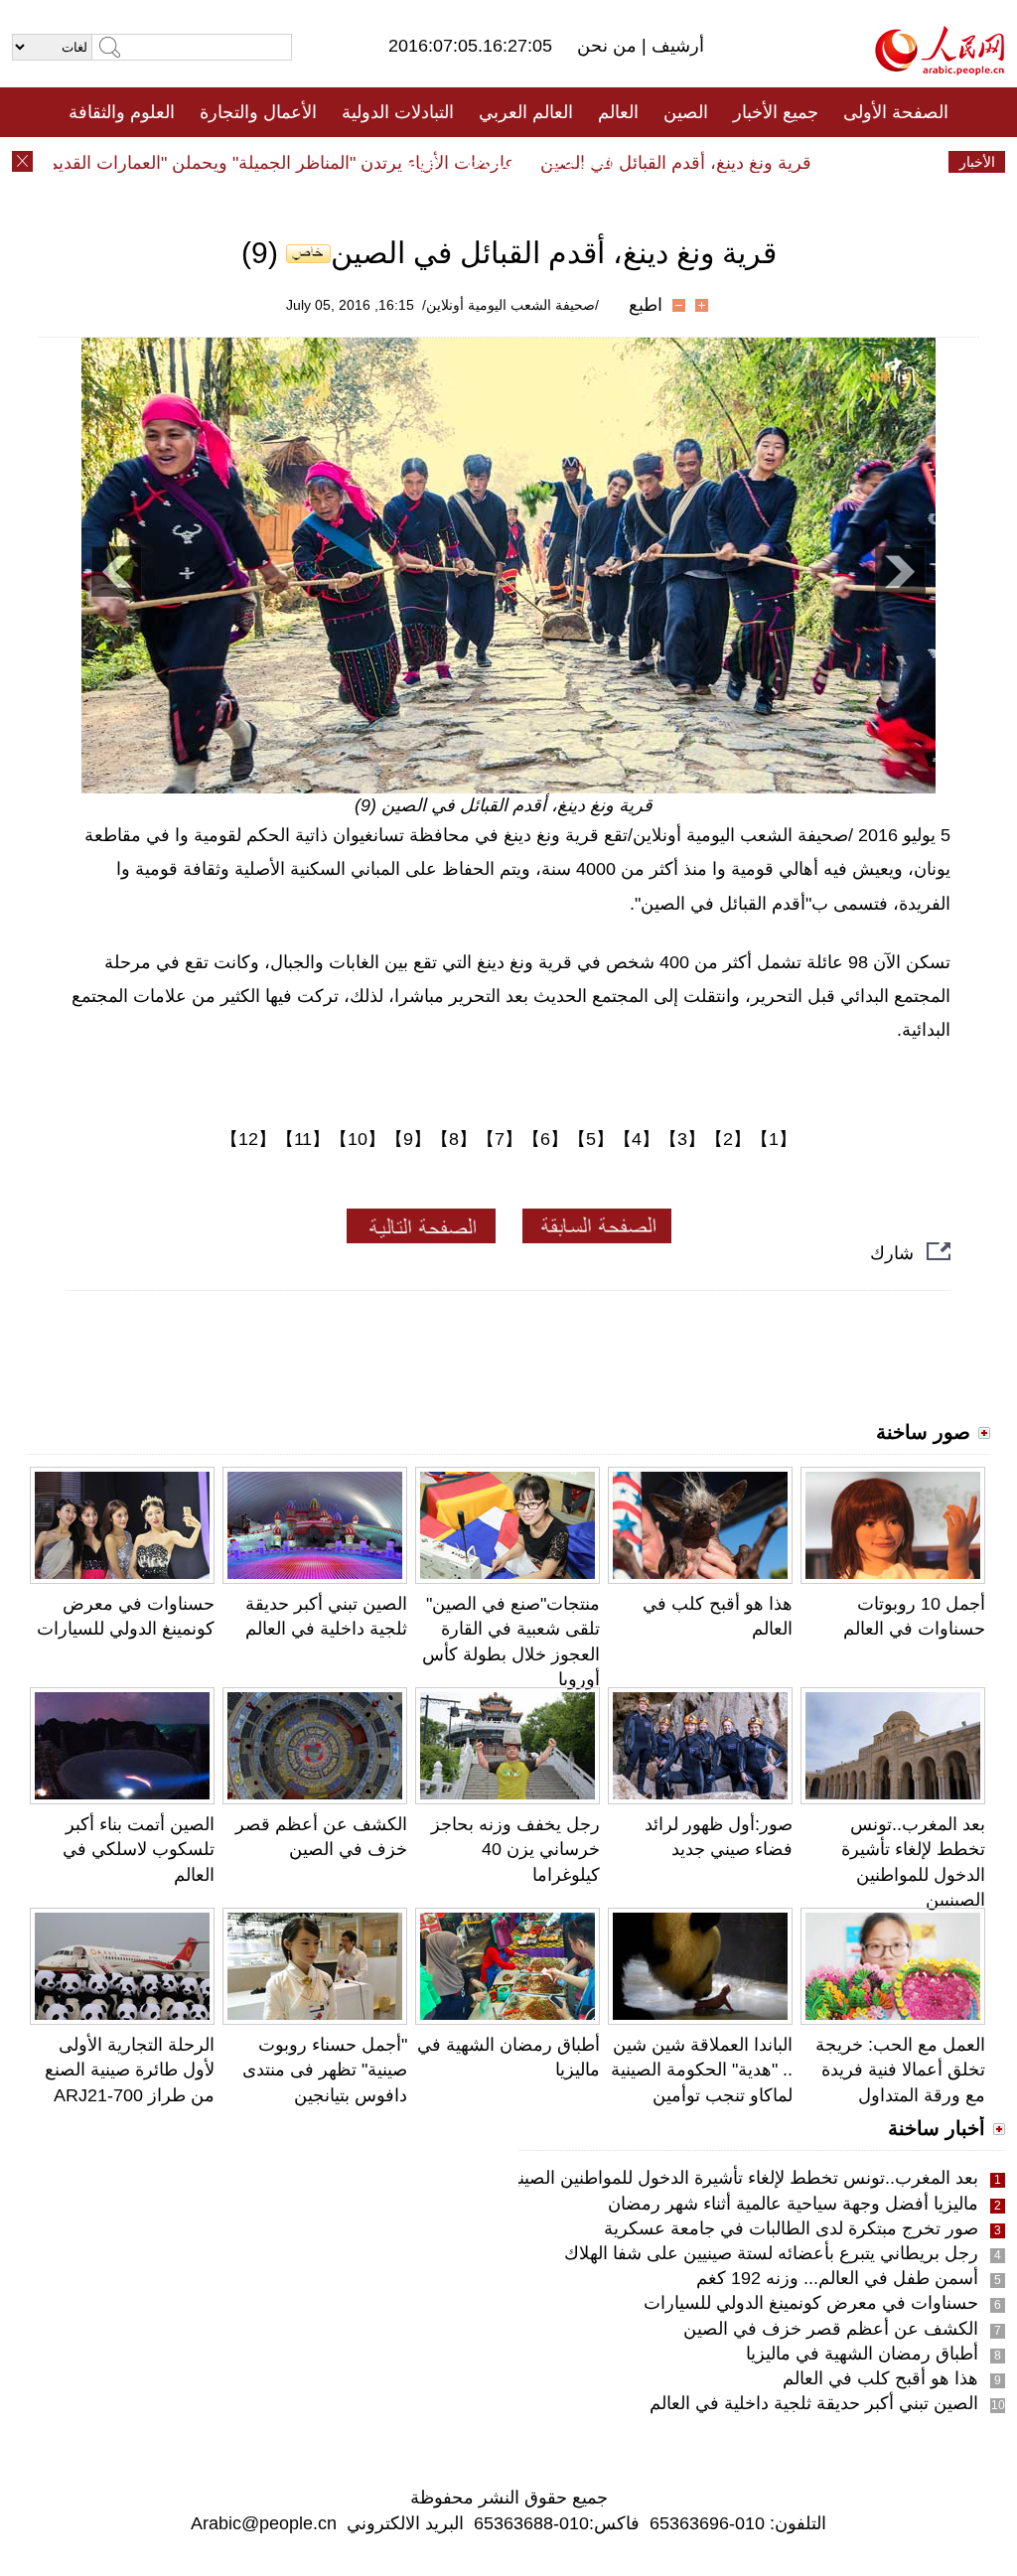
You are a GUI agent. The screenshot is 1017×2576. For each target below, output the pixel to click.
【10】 (358, 1139)
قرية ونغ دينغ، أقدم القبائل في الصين (704, 163)
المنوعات (580, 162)
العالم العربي (526, 112)
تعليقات (494, 162)
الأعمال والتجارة (258, 112)
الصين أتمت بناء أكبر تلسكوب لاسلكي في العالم (139, 1849)
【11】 (303, 1139)
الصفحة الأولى (896, 112)
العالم (618, 112)
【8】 (454, 1139)
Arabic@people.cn (264, 2523)
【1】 (774, 1139)
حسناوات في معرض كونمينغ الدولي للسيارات (811, 2303)
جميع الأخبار (776, 112)
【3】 (682, 1139)
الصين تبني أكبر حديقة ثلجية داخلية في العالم (814, 2403)
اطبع (646, 305)
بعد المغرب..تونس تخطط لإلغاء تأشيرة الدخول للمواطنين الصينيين (737, 2178)
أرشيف (675, 46)
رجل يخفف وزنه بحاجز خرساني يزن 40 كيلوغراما (515, 1849)
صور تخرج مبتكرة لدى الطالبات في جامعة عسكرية (791, 2228)
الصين (686, 112)
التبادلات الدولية (398, 112)
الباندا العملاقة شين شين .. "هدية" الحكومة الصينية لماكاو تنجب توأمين (702, 2070)
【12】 (248, 1139)
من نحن (609, 46)
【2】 (728, 1139)
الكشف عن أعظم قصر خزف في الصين (831, 2329)
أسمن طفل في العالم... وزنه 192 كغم (837, 2278)
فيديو (423, 162)
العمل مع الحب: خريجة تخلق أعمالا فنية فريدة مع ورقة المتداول (900, 2070)
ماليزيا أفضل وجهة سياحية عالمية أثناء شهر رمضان (793, 2204)
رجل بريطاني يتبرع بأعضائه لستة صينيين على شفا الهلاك (771, 2253)
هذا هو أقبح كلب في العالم (880, 2378)
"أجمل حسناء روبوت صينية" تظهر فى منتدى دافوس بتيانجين (325, 2070)
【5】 (591, 1139)
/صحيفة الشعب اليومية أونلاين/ (510, 305)
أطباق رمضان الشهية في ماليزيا (862, 2354)
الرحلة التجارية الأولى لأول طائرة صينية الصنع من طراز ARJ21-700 (130, 2070)
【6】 (545, 1139)
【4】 (637, 1139)
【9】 (408, 1139)
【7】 (500, 1139)
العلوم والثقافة (122, 112)
